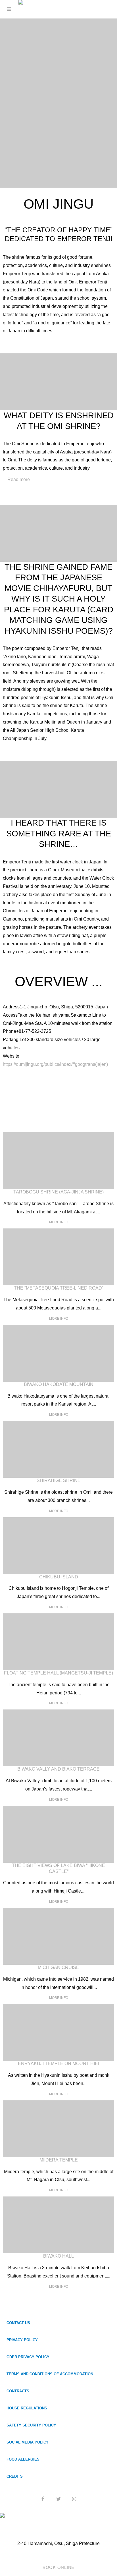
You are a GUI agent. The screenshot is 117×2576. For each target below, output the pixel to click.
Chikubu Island (59, 1577)
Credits (15, 2476)
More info (59, 1222)
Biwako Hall (58, 2256)
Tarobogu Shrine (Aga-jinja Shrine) (58, 1192)
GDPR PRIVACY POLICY (28, 2357)
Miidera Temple (59, 2160)
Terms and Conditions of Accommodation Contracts (50, 2383)
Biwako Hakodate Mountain (59, 1384)
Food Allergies (23, 2459)
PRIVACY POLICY (22, 2340)
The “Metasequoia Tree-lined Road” (59, 1288)
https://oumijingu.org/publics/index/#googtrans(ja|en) (55, 1064)
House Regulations (27, 2408)
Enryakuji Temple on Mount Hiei (58, 2064)
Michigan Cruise (58, 1967)
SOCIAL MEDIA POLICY (28, 2442)
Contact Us (18, 2323)
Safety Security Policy (31, 2425)
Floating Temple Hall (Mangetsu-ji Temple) (58, 1673)
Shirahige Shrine (59, 1480)
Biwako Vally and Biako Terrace (58, 1769)
